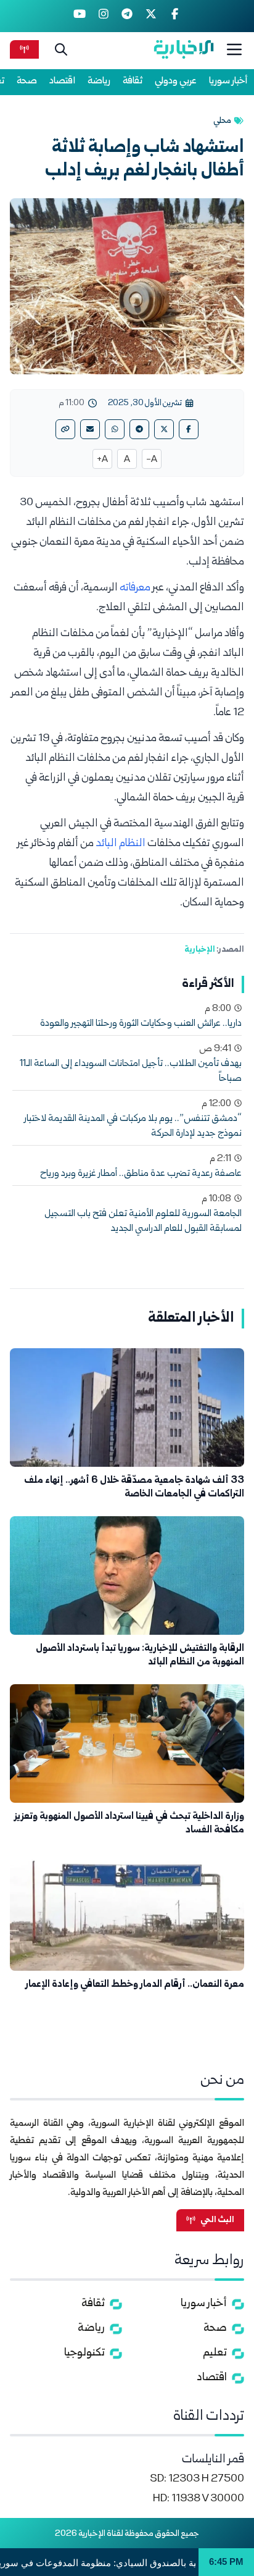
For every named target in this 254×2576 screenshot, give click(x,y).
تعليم (215, 2353)
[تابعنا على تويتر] (151, 16)
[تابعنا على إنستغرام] (103, 16)
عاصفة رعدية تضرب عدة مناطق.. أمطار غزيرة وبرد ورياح (141, 1174)
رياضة (99, 81)
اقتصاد (62, 81)
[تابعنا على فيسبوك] (175, 16)
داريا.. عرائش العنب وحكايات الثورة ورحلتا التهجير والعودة (141, 1024)
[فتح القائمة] (234, 49)
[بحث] (61, 49)
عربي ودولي (176, 81)
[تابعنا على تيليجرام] (127, 16)
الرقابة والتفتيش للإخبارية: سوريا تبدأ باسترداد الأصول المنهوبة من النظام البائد (140, 1655)
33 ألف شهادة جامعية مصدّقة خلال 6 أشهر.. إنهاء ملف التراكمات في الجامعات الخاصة (134, 1487)
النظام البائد (121, 844)
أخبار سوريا (228, 81)
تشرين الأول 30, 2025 (145, 403)
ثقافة (133, 81)
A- (152, 460)
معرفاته (135, 588)
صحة (27, 81)
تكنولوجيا (84, 2353)
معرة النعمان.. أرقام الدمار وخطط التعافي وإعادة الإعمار (135, 1985)
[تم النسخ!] (65, 429)
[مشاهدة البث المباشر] (24, 49)
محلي (222, 121)
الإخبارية (200, 950)
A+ (102, 460)
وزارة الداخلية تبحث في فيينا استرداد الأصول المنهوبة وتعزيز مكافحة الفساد (129, 1823)
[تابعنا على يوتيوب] (80, 16)
